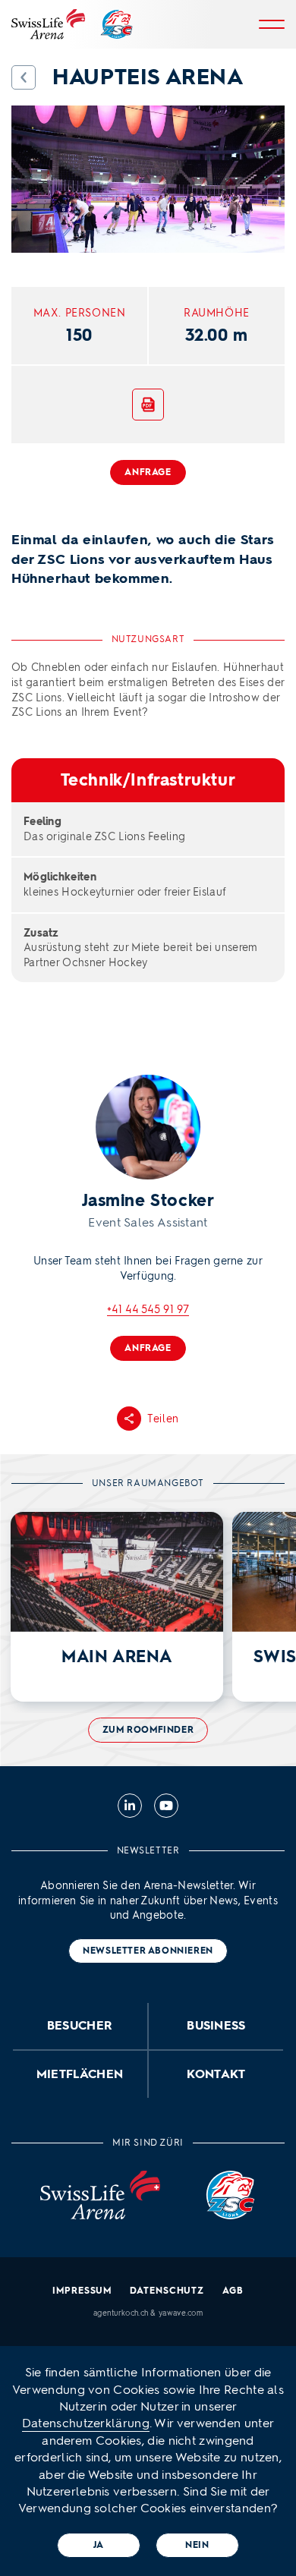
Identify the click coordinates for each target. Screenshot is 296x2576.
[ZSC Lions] (117, 24)
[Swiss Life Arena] (48, 24)
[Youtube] (166, 1806)
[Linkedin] (130, 1806)
